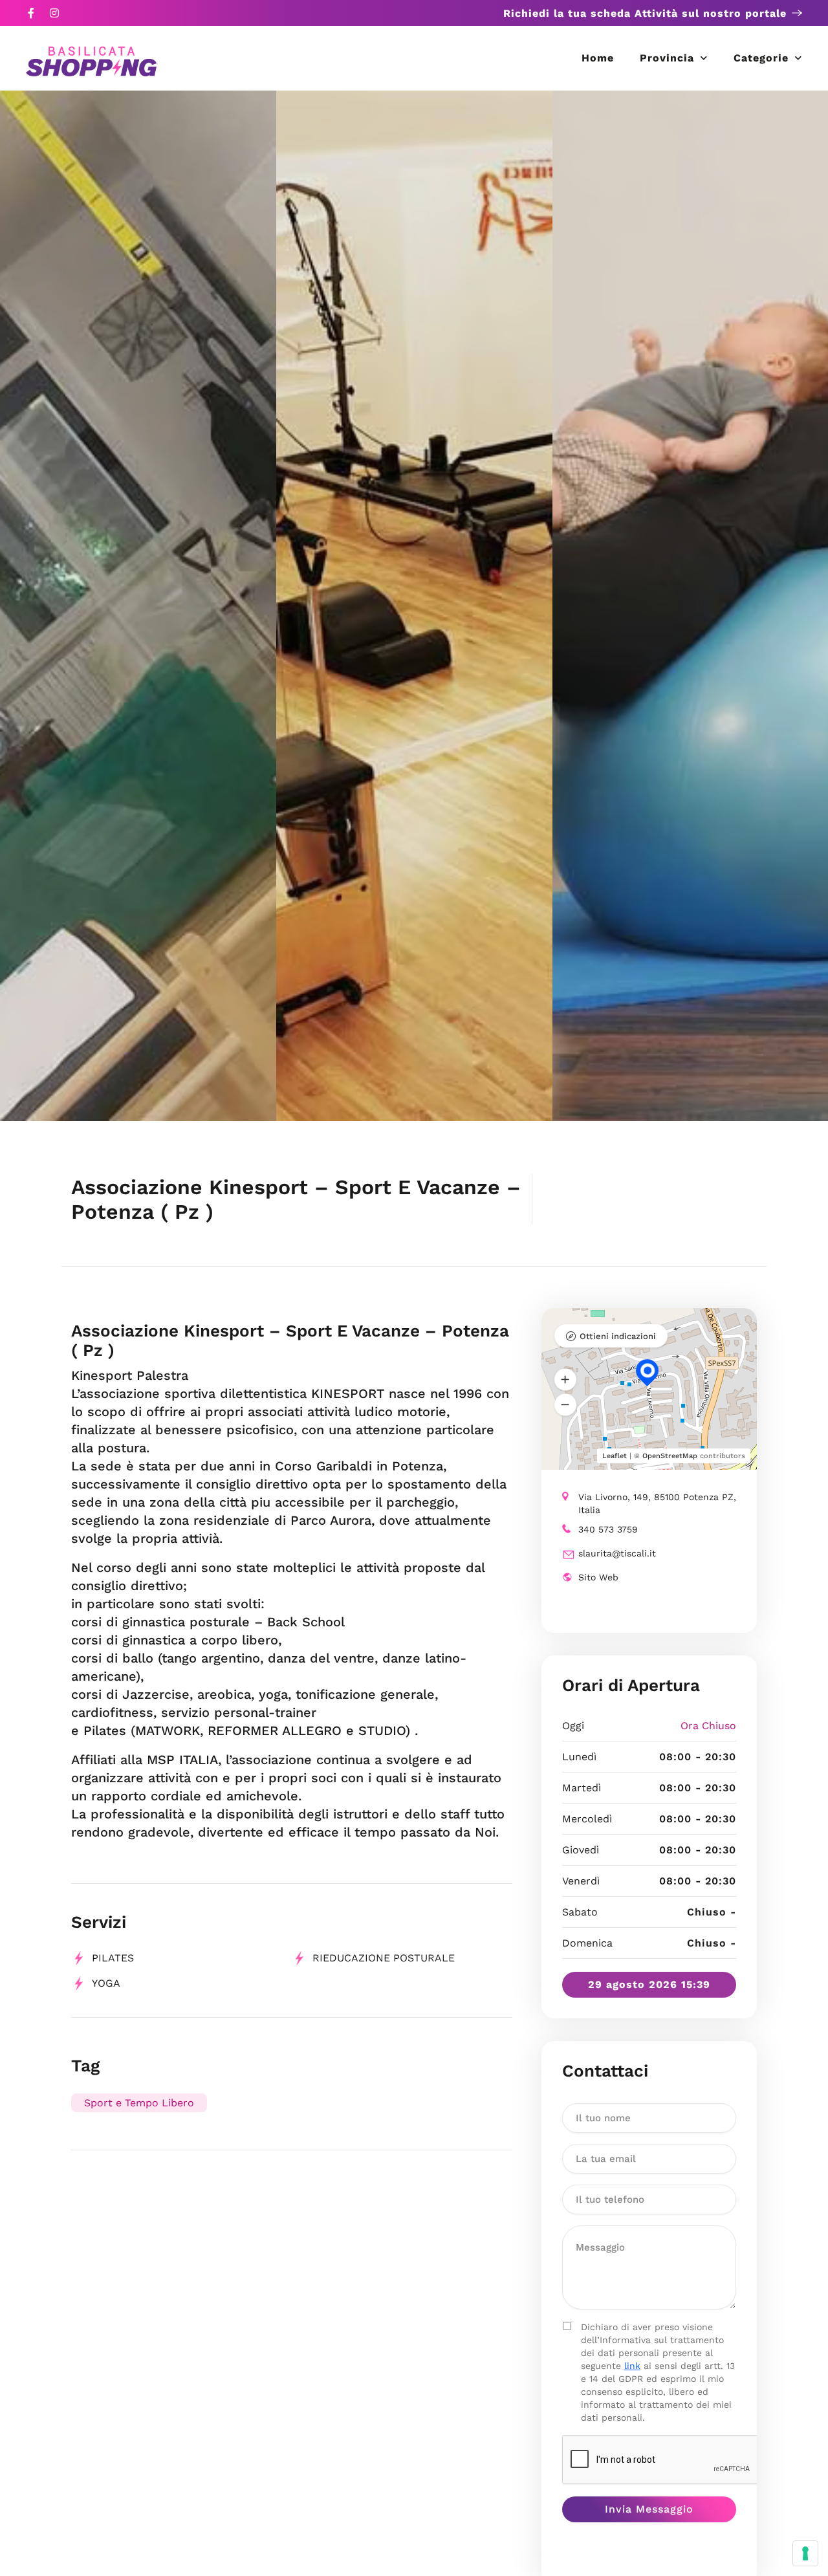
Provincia (667, 58)
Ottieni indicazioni (618, 1336)
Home (598, 58)
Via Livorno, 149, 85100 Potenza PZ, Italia (657, 1503)
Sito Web (598, 1577)
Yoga (106, 1983)
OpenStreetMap (670, 1456)
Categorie (761, 58)
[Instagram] (54, 13)
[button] (565, 1379)
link (632, 2366)
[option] (138, 606)
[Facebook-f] (31, 13)
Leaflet (615, 1456)
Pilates (113, 1958)
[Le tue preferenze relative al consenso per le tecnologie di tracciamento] (805, 2553)
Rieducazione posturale (384, 1958)
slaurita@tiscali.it (617, 1553)
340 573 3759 (608, 1529)
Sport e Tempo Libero (139, 2103)
